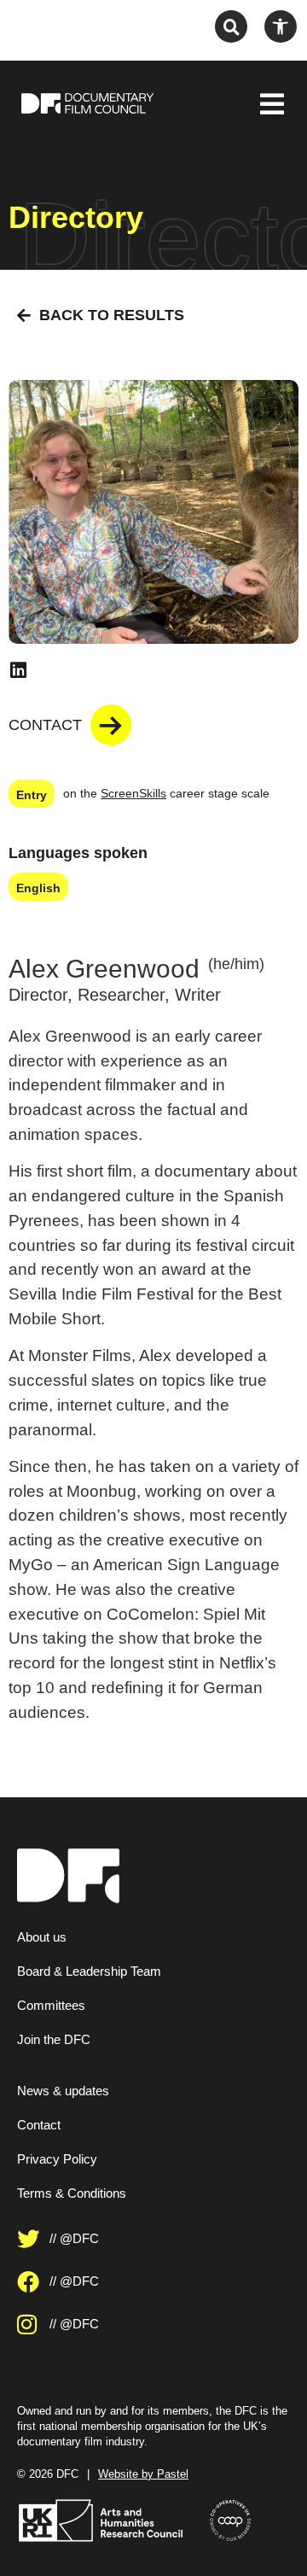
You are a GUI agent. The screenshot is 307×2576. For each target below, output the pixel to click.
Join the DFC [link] (54, 2039)
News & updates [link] (63, 2091)
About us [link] (42, 1937)
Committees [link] (51, 2005)
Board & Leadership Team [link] (89, 1971)
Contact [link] (39, 2125)
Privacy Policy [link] (57, 2159)
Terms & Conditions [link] (72, 2193)
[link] (281, 26)
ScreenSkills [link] (133, 793)
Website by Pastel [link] (143, 2474)
